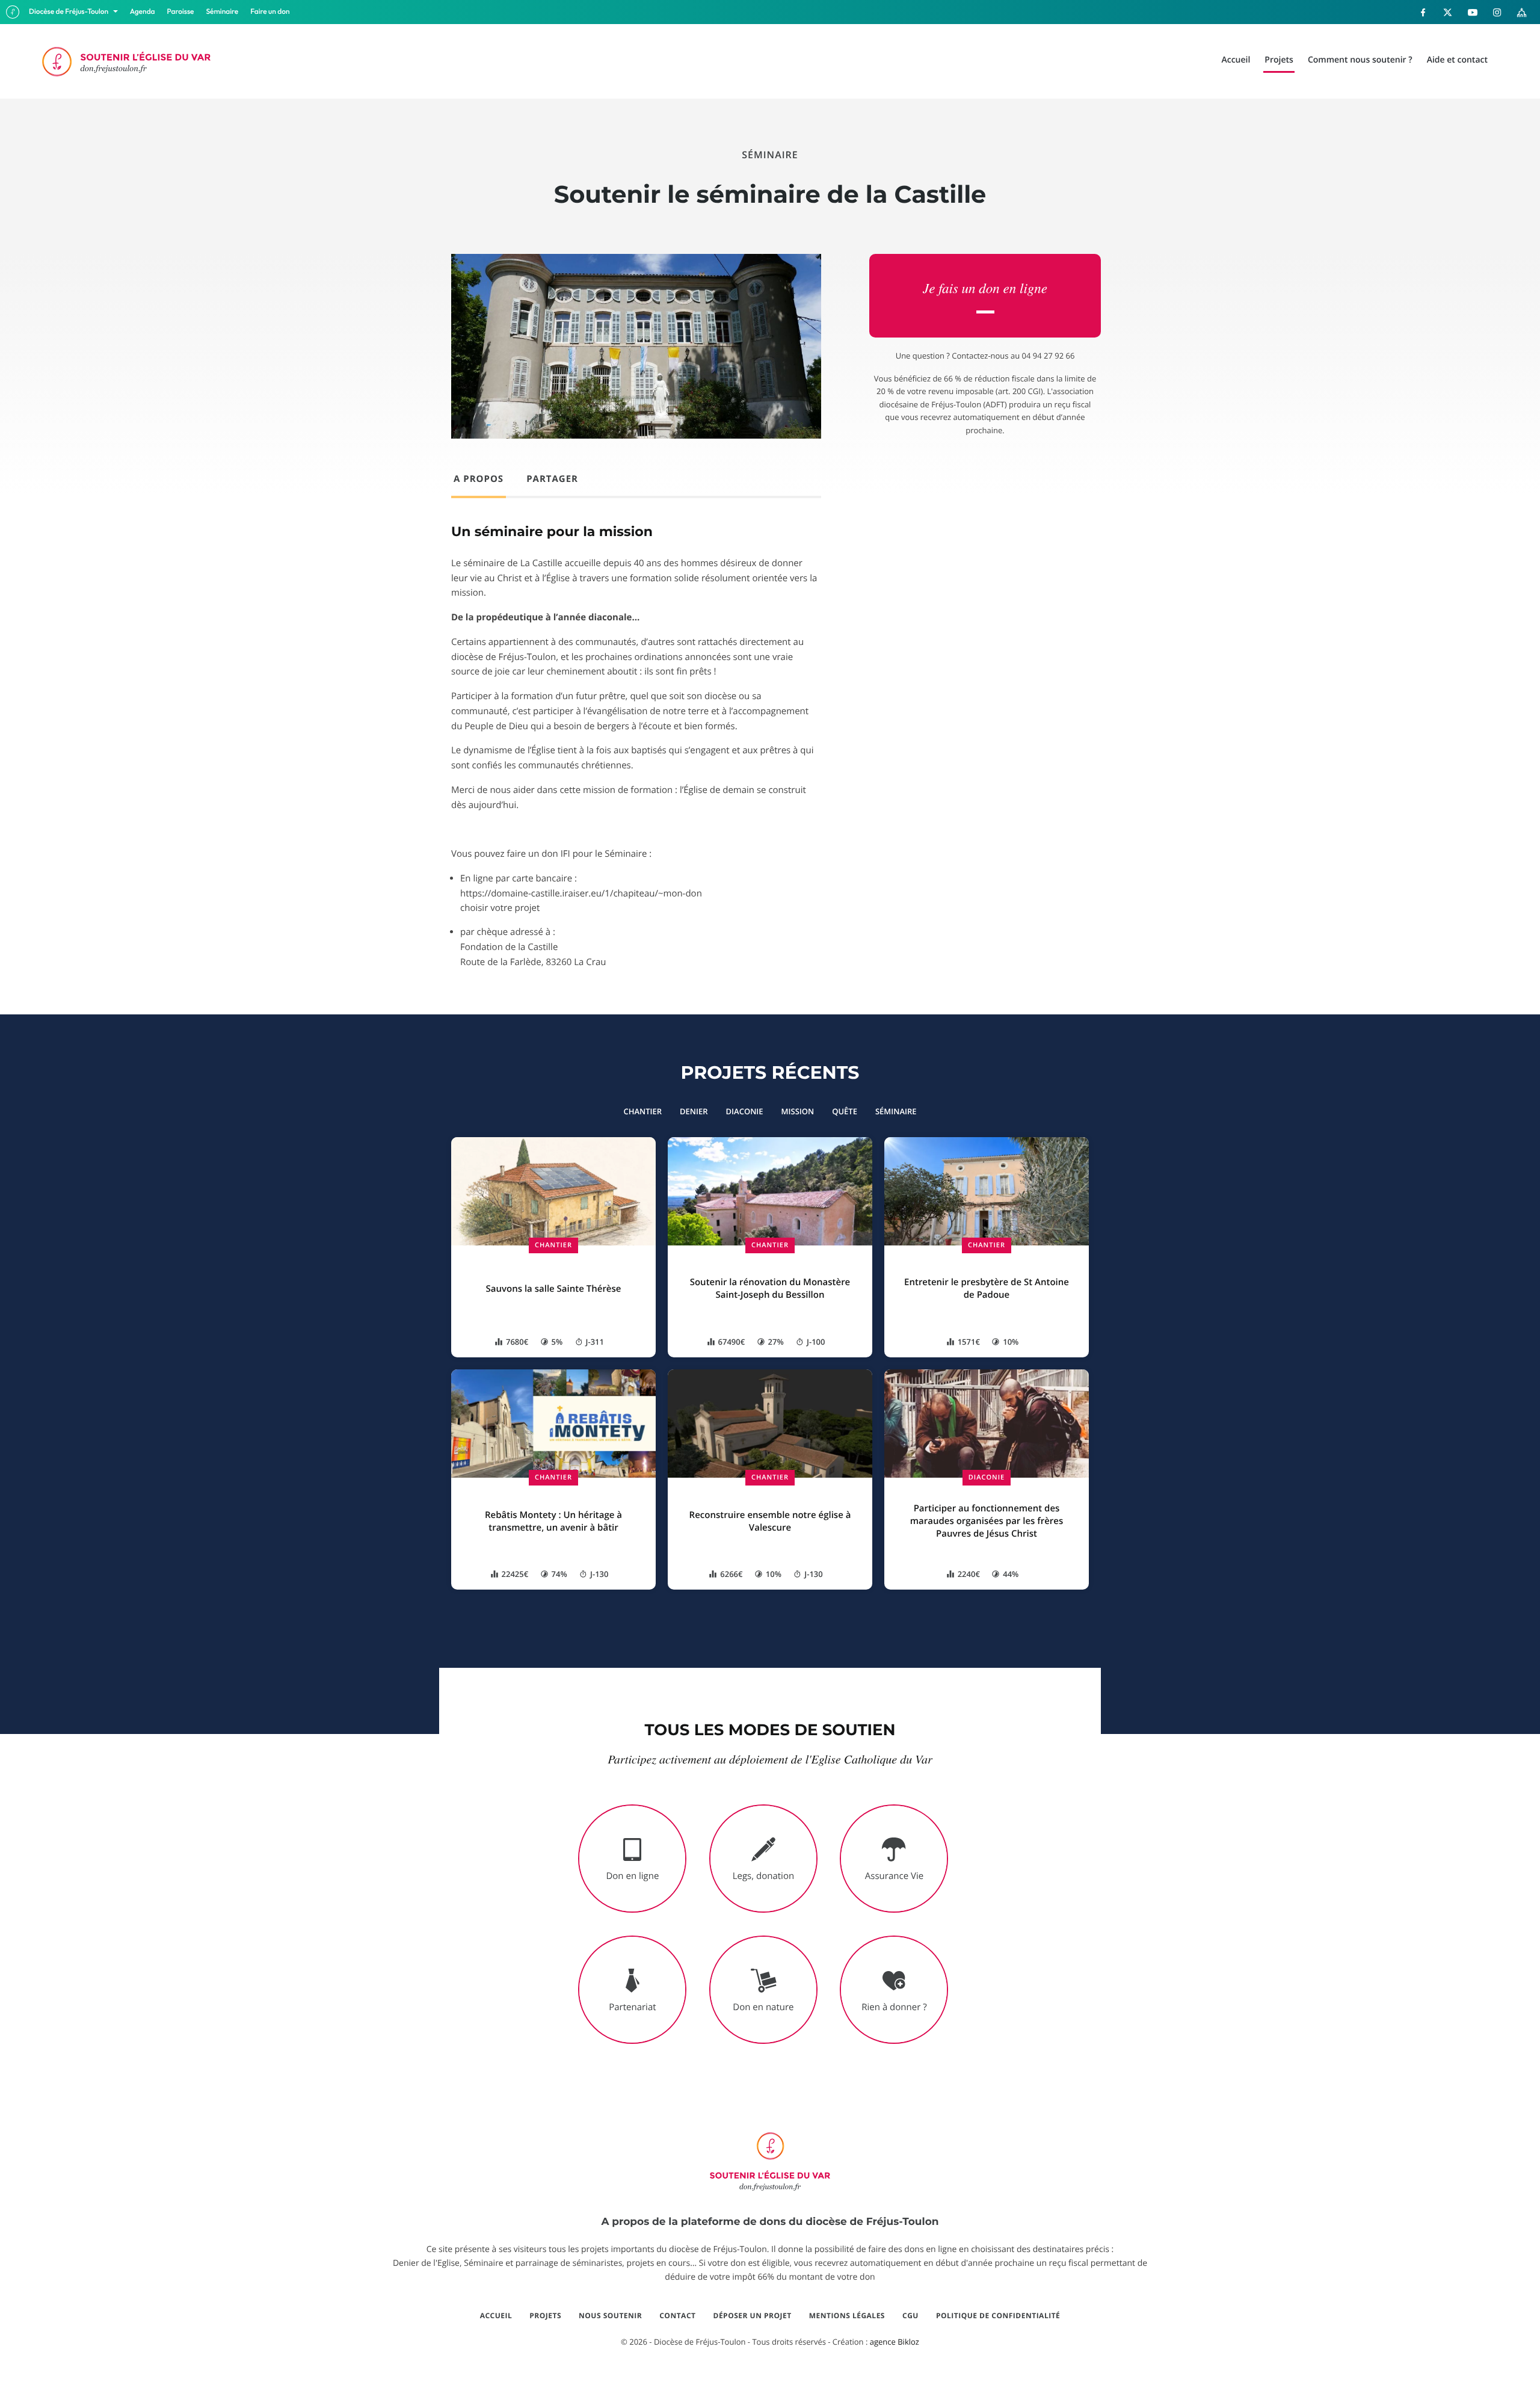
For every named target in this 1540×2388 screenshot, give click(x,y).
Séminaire (223, 12)
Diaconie (987, 1477)
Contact (677, 2316)
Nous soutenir (610, 2316)
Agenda (143, 12)
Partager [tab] (552, 479)
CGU (910, 2316)
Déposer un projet (753, 2316)
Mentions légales (847, 2316)
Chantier (553, 1245)
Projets (545, 2316)
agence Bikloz (895, 2342)
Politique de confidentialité (998, 2316)
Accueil (496, 2316)
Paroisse (181, 12)
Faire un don (270, 12)
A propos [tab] (479, 479)
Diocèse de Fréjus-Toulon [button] (69, 12)
